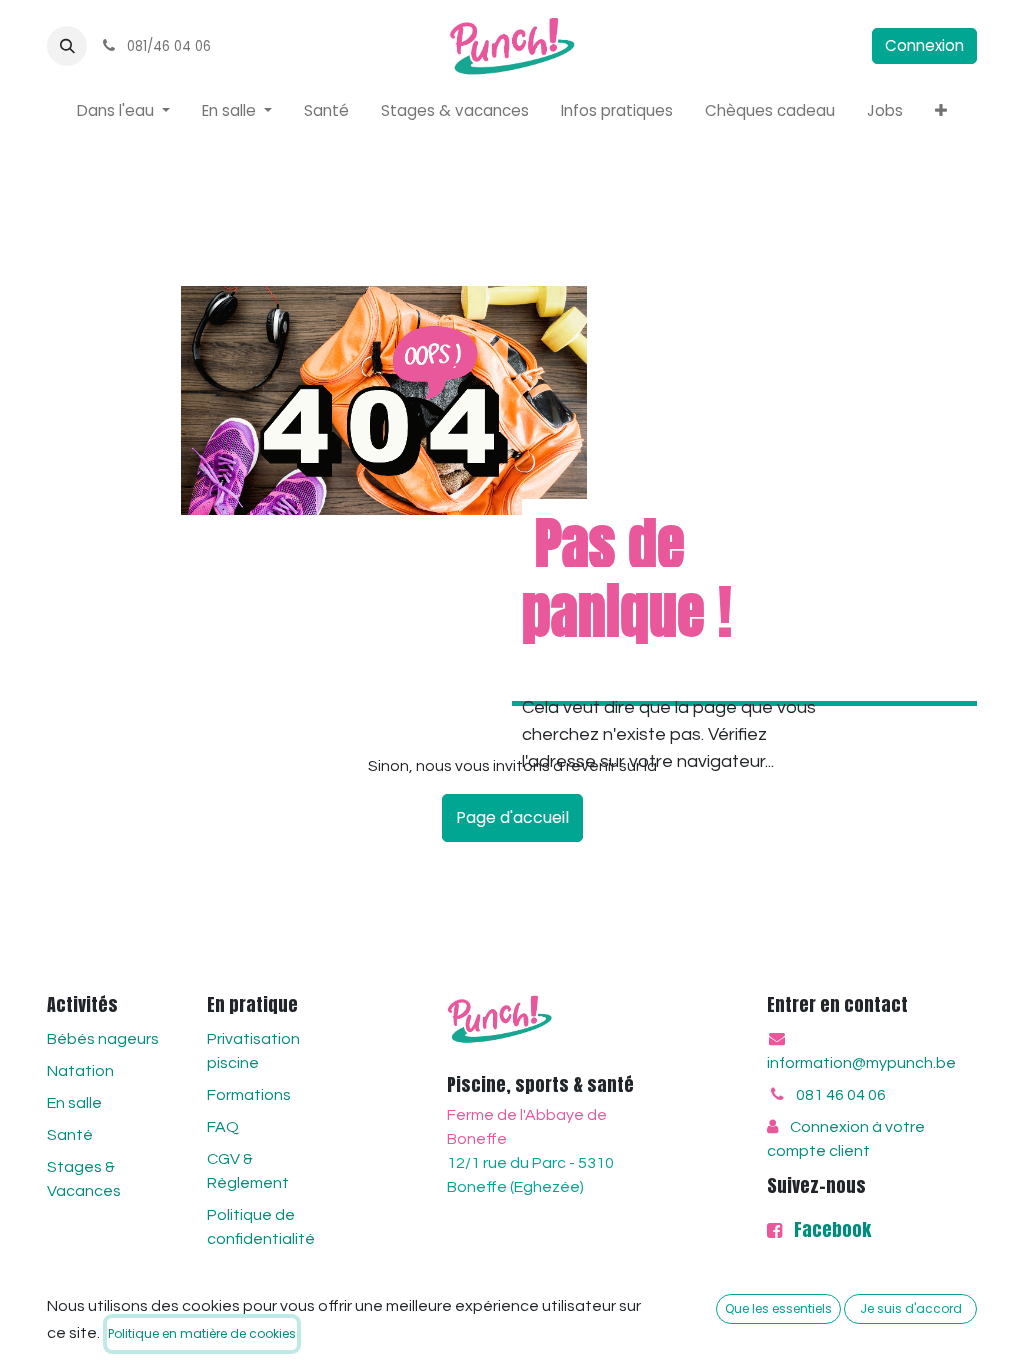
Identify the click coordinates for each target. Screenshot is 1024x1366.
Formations (249, 1095)
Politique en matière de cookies (202, 1333)
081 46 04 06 (841, 1095)
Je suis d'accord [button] (911, 1308)
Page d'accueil (512, 817)
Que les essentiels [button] (778, 1308)
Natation (80, 1071)
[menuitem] (123, 111)
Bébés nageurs (103, 1039)
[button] (67, 46)
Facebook (828, 1229)
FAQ (223, 1127)
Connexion (924, 45)
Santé (70, 1135)
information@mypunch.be (861, 1063)
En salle (74, 1103)
